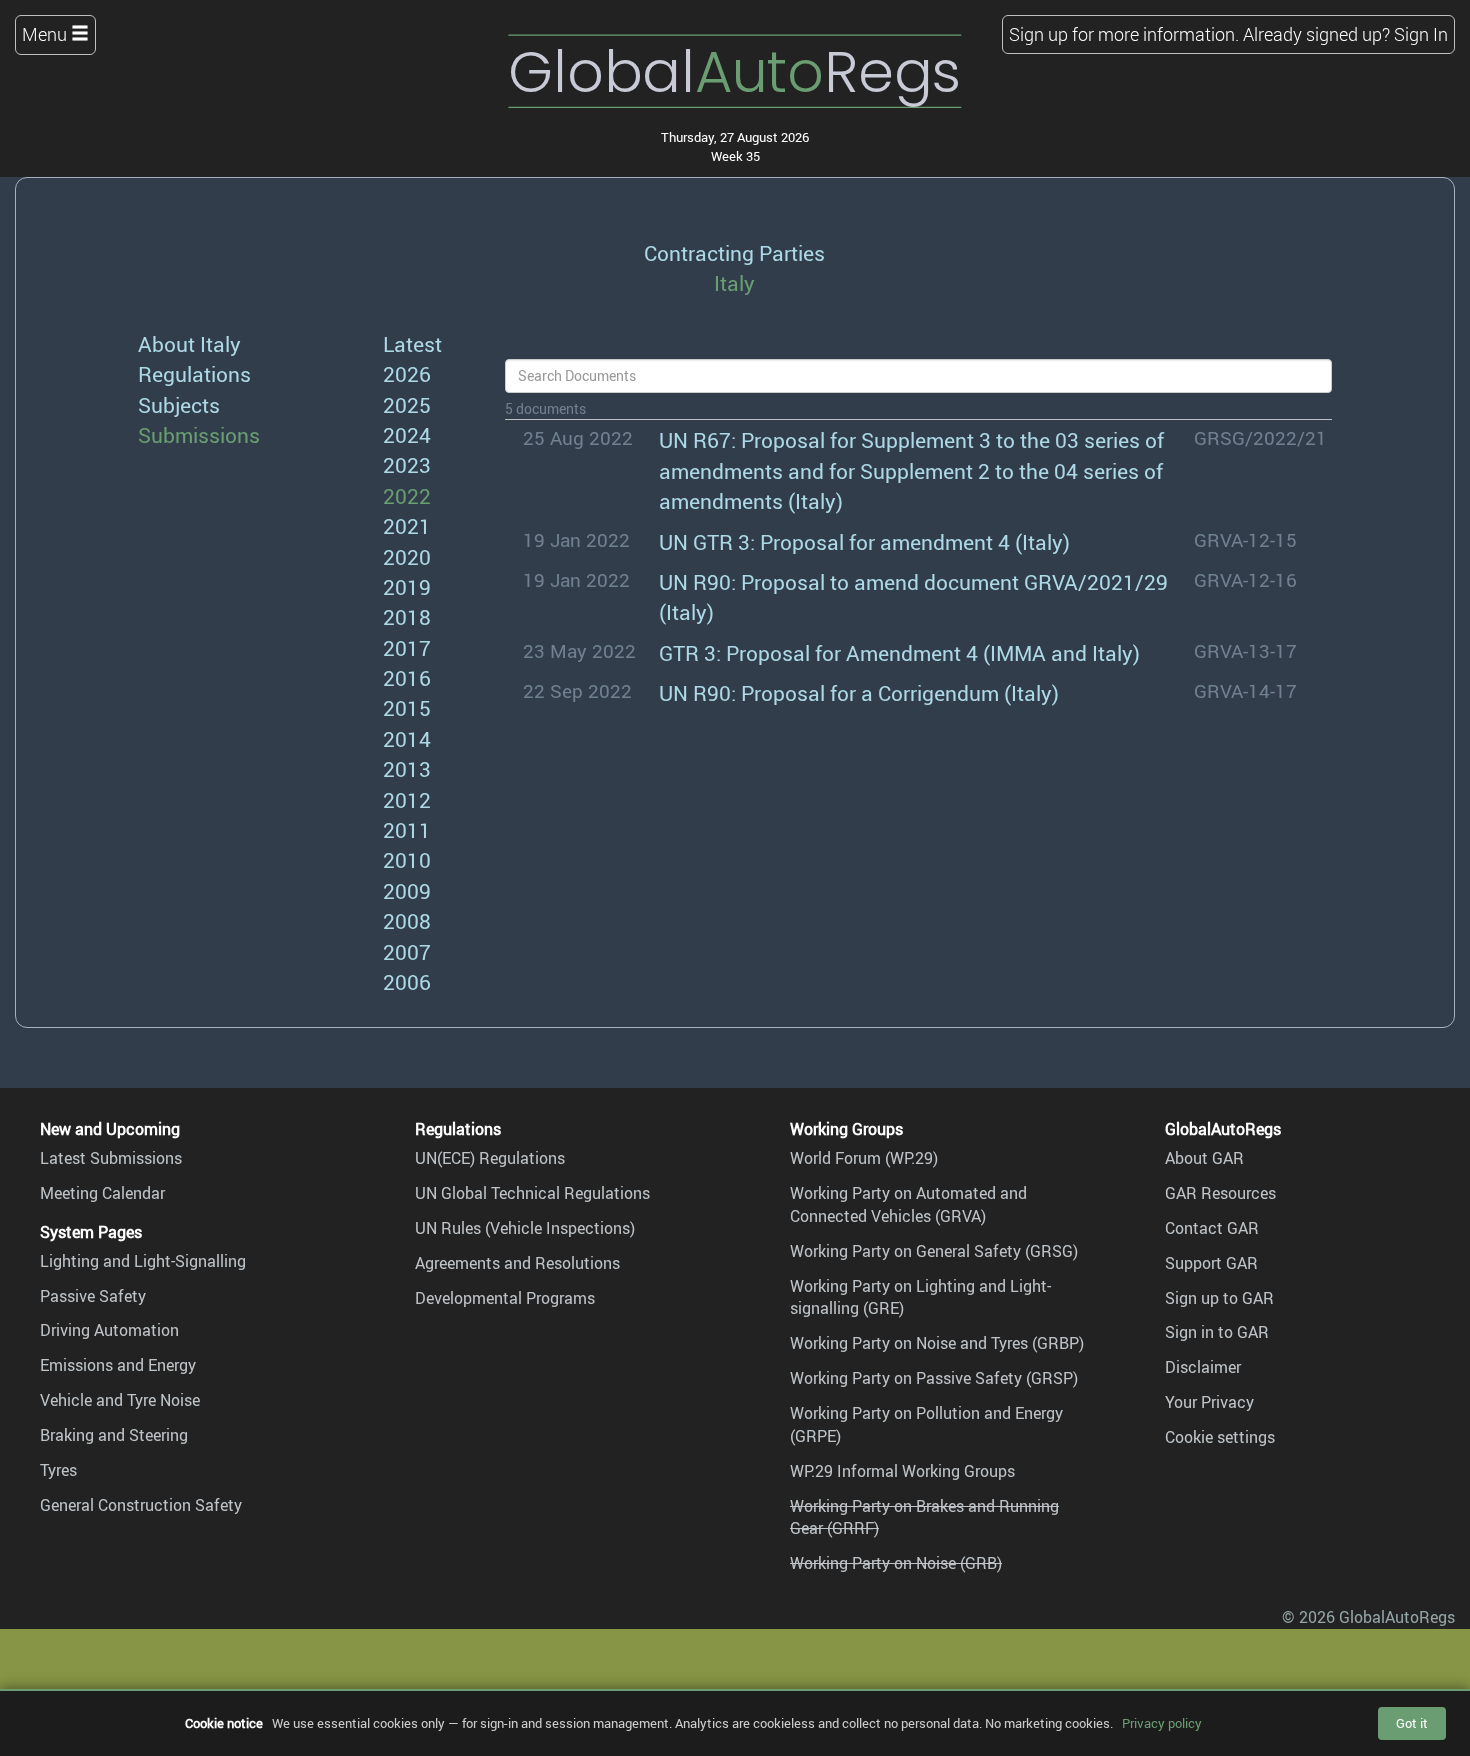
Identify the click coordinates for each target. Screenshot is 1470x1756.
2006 (407, 981)
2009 (407, 890)
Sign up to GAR (1219, 1298)
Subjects (179, 404)
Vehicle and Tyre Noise (120, 1400)
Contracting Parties (734, 252)
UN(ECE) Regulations (490, 1158)
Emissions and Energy (118, 1365)
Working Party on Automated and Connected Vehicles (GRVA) (908, 1204)
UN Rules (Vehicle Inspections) (525, 1228)
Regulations (194, 373)
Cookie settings (1220, 1437)
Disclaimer (1203, 1367)
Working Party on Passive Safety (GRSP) (934, 1378)
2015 (407, 707)
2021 (407, 525)
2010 (407, 859)
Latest (412, 343)
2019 (407, 586)
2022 (407, 495)
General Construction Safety (141, 1505)
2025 (407, 404)
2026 (407, 373)
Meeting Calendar (102, 1193)
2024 (407, 434)
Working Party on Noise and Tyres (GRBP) (937, 1343)
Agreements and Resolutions (517, 1263)
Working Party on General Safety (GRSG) (934, 1251)
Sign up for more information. (1124, 34)
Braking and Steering (114, 1435)
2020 (407, 556)
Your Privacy (1209, 1402)
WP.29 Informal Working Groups (902, 1471)
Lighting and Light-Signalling (143, 1261)
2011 (407, 829)
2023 (407, 464)
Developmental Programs (505, 1298)
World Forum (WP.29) (864, 1158)
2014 (407, 738)
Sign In (1421, 34)
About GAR (1204, 1158)
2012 (407, 799)
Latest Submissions (111, 1158)
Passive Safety (93, 1296)
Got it (1412, 1723)
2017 (407, 647)
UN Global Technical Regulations (532, 1193)
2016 (407, 677)
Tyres (58, 1470)
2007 (407, 951)
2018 (407, 616)
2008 (407, 920)
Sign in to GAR (1217, 1332)
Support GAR (1211, 1263)
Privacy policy (1162, 1723)
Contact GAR (1212, 1228)
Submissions (199, 434)
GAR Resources (1220, 1193)
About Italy (189, 343)
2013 (407, 768)
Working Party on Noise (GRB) (896, 1563)
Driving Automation (109, 1330)
